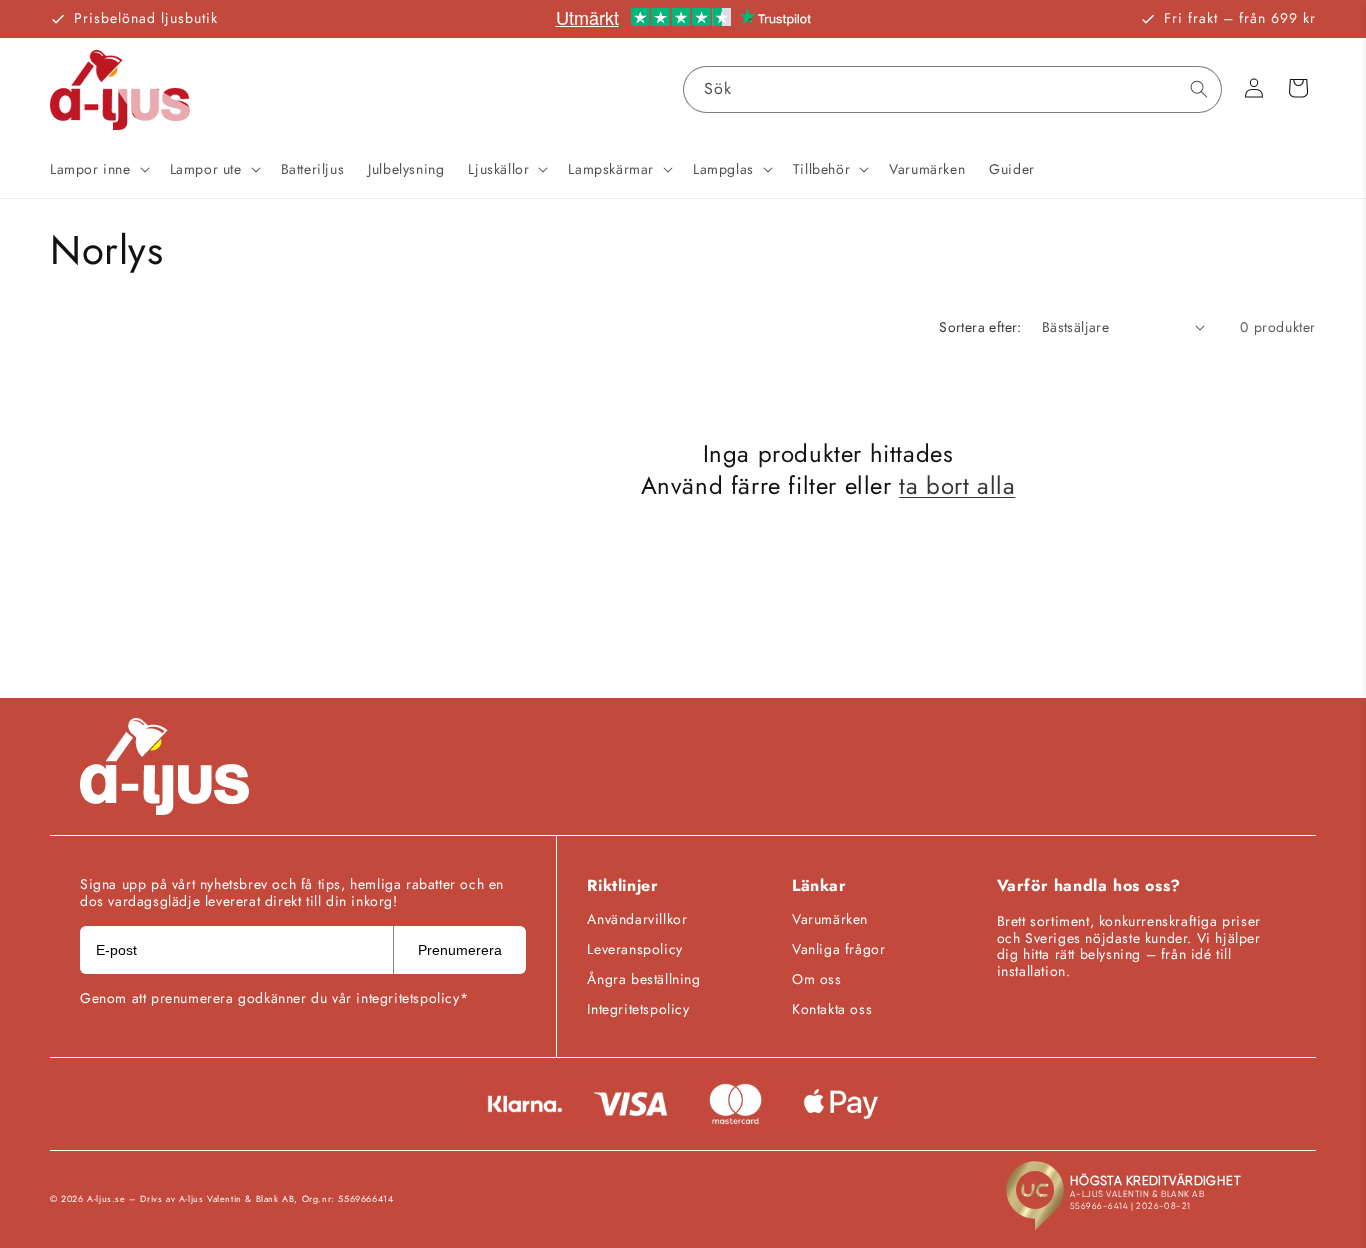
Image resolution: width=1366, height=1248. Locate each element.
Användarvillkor (637, 919)
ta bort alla (957, 484)
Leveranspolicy (634, 949)
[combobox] (952, 89)
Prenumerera (460, 950)
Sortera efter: (980, 327)
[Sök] (1199, 89)
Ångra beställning (643, 979)
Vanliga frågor (838, 949)
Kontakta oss (832, 1009)
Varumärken (830, 919)
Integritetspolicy (638, 1009)
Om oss (817, 979)
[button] (98, 169)
